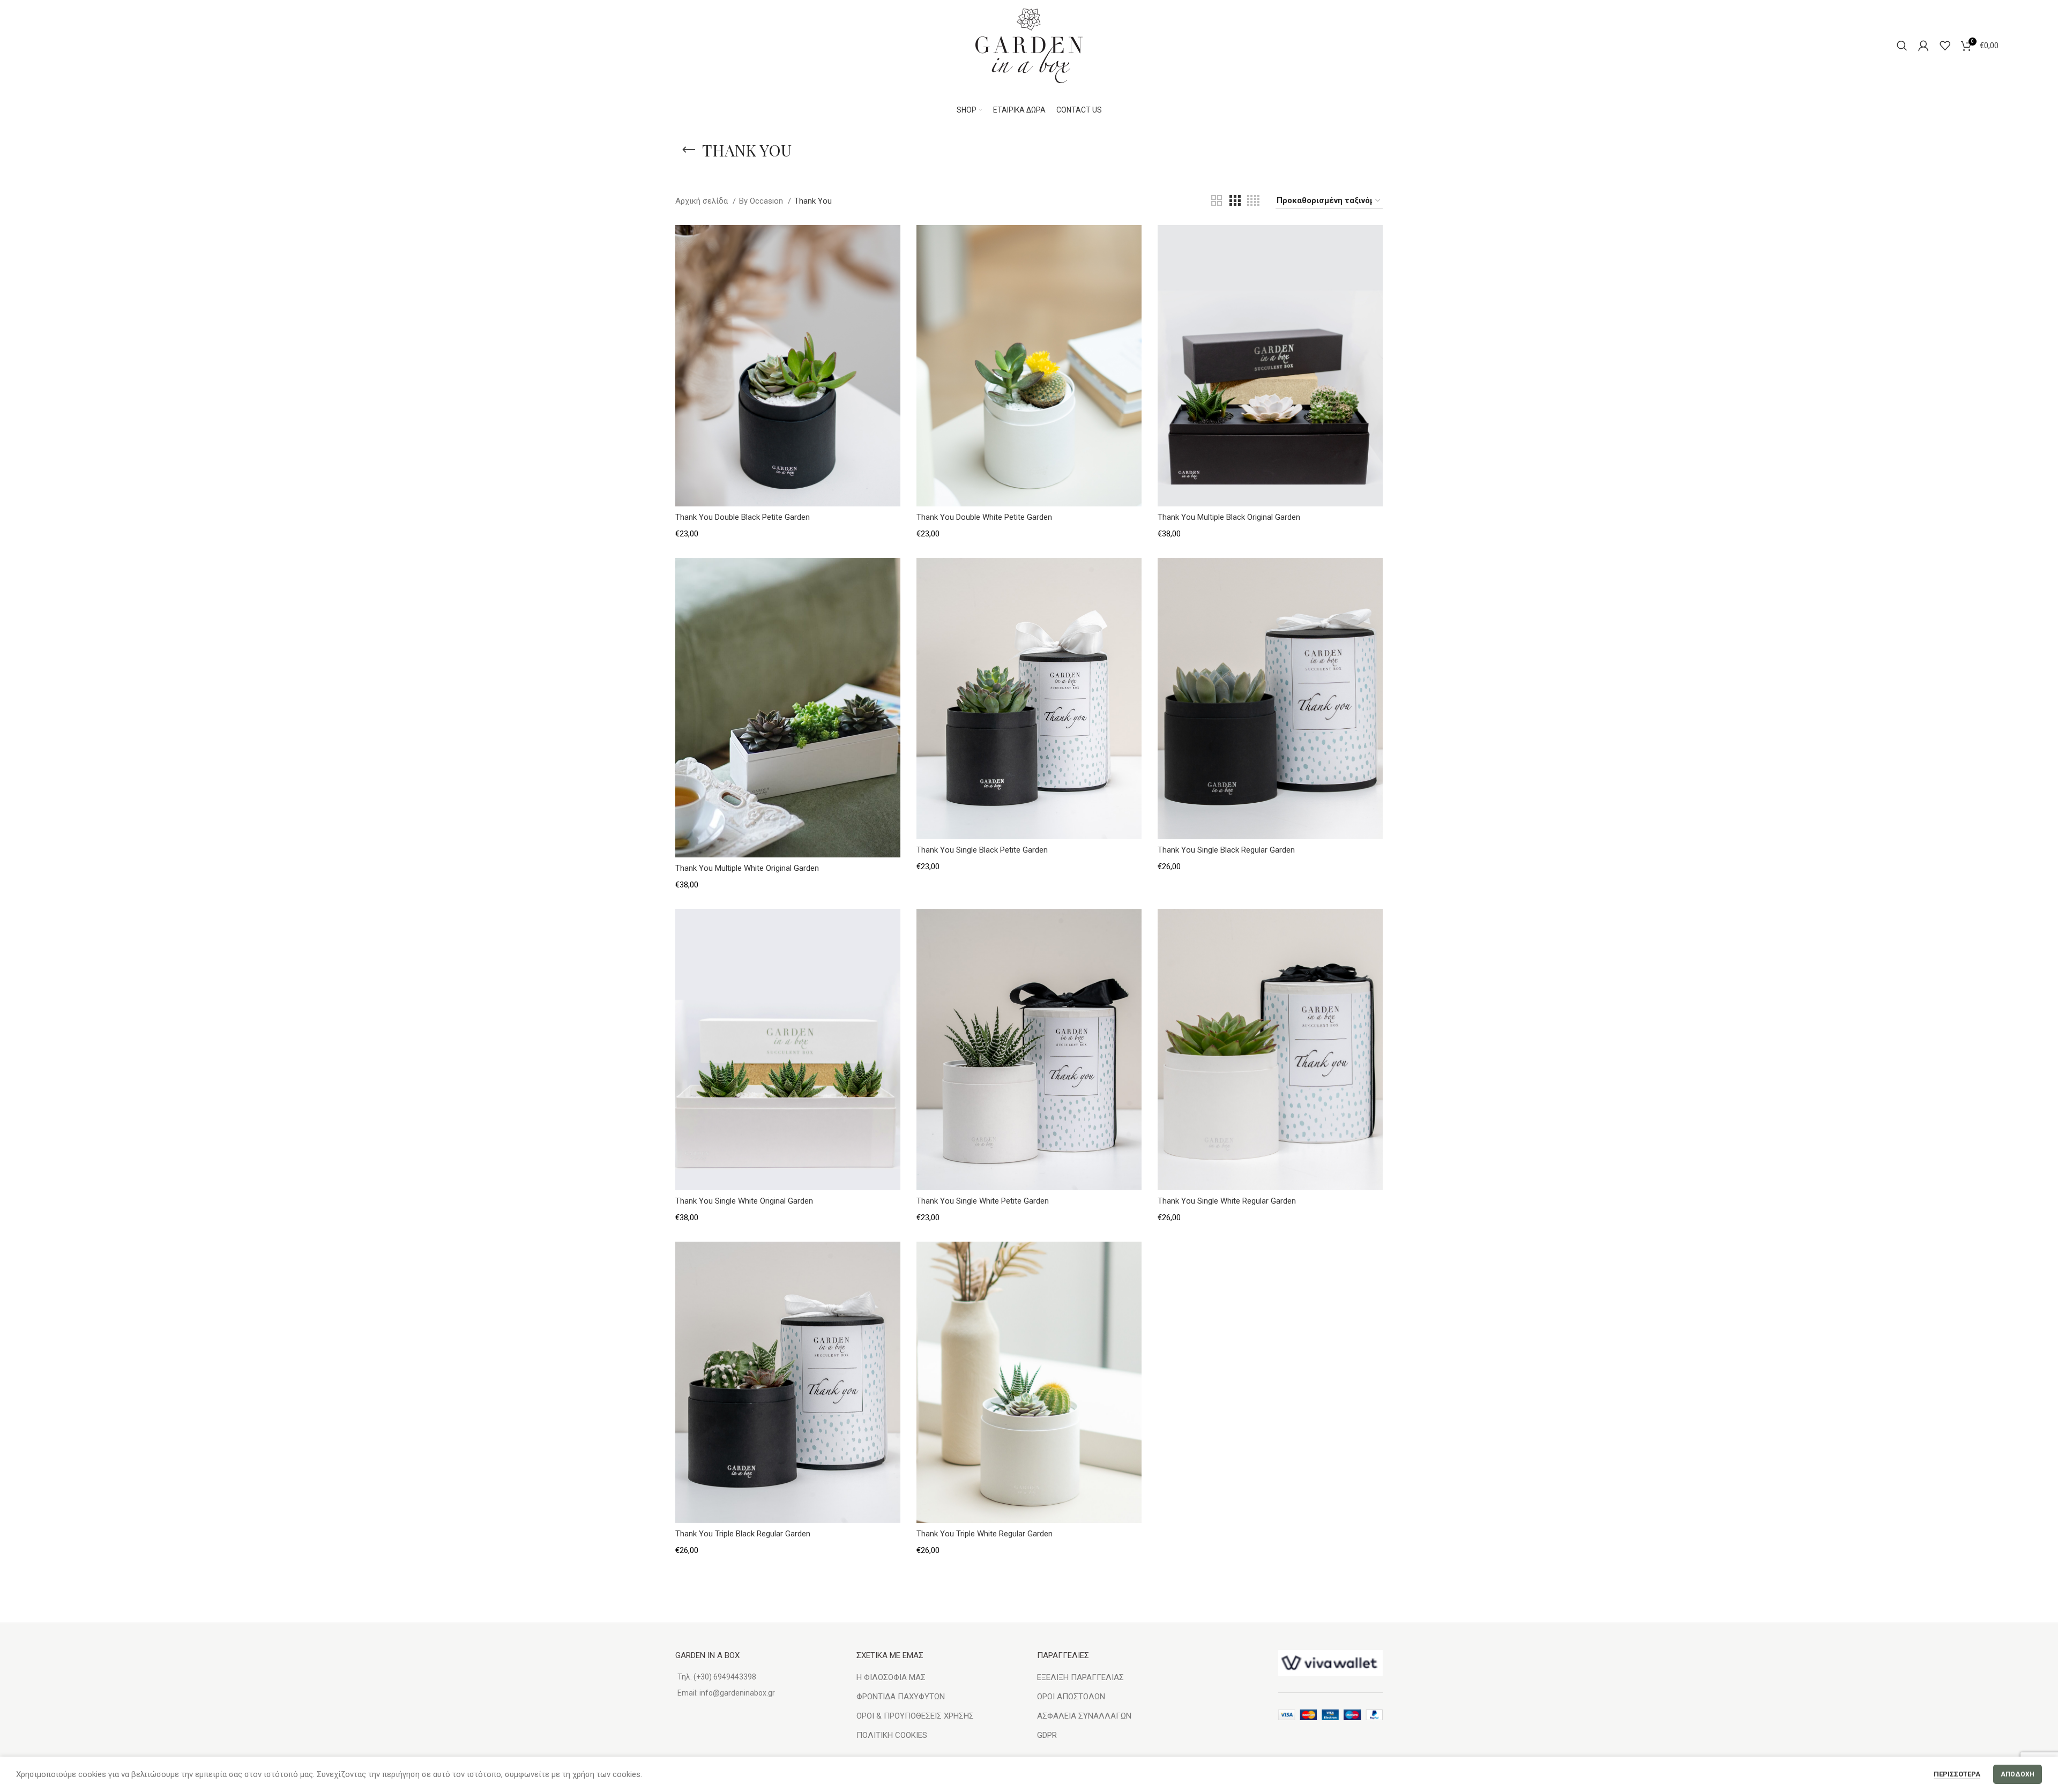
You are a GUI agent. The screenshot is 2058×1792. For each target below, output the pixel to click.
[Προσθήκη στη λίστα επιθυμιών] (892, 242)
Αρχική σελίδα (703, 201)
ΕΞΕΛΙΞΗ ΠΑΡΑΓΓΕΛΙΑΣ (1080, 1677)
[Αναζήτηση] (1902, 46)
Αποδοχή (2018, 1774)
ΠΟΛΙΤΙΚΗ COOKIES (892, 1735)
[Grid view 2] (1217, 201)
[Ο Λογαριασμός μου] (1923, 46)
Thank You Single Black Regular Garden (1226, 850)
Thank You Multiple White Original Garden (747, 868)
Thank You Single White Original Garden (744, 1201)
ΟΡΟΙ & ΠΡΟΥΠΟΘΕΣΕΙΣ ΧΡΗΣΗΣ (915, 1716)
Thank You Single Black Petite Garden (982, 850)
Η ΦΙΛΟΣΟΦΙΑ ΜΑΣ (891, 1677)
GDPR (1047, 1735)
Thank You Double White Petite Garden (984, 517)
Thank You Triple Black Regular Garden (743, 1534)
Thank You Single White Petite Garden (983, 1201)
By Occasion (762, 201)
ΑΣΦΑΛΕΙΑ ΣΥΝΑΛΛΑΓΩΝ (1084, 1716)
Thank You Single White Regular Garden (1227, 1201)
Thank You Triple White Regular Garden (985, 1534)
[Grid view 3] (1235, 201)
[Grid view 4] (1253, 201)
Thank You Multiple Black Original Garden (1229, 517)
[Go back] (689, 150)
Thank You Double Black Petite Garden (743, 517)
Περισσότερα (1957, 1774)
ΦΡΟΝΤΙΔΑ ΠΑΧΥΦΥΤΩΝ (901, 1697)
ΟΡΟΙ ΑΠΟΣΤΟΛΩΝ (1071, 1697)
